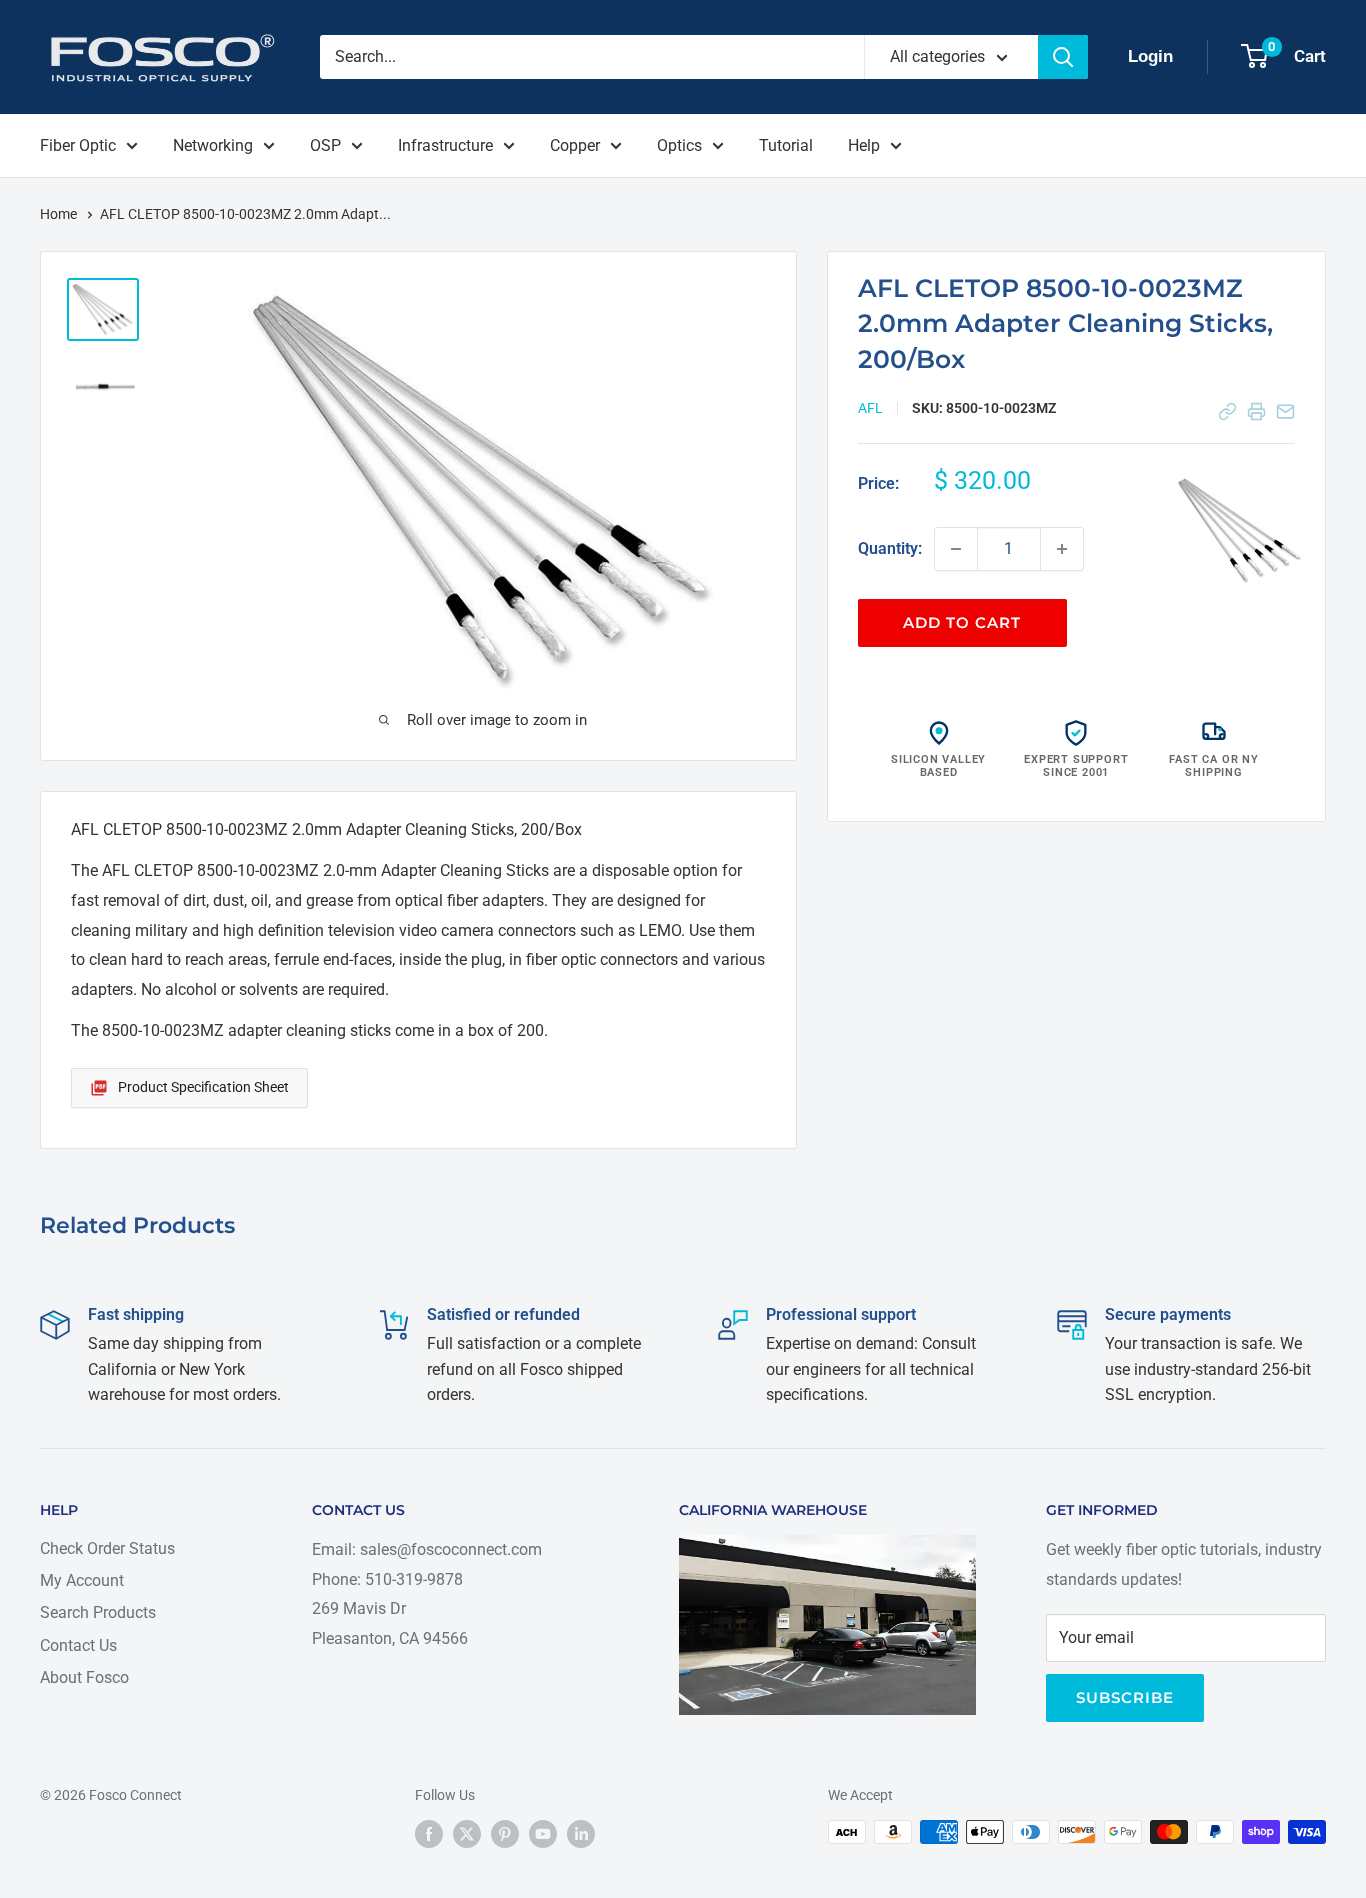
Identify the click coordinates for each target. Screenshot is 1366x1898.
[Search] (1063, 57)
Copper (575, 145)
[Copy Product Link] (1227, 411)
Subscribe (1125, 1697)
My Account (82, 1580)
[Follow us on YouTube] (543, 1834)
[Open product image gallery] (1240, 531)
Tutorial (786, 145)
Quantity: (890, 548)
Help (864, 145)
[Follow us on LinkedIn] (581, 1834)
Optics (679, 145)
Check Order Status (107, 1548)
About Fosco (84, 1677)
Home (60, 214)
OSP (325, 145)
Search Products (98, 1612)
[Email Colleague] (1285, 411)
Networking (213, 145)
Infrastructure (445, 145)
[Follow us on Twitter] (467, 1834)
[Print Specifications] (1256, 411)
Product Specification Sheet (203, 1087)
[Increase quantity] (1062, 549)
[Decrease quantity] (956, 549)
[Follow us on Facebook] (429, 1834)
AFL (870, 408)
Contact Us (78, 1645)
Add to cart (962, 622)
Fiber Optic (78, 145)
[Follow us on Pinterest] (505, 1834)
